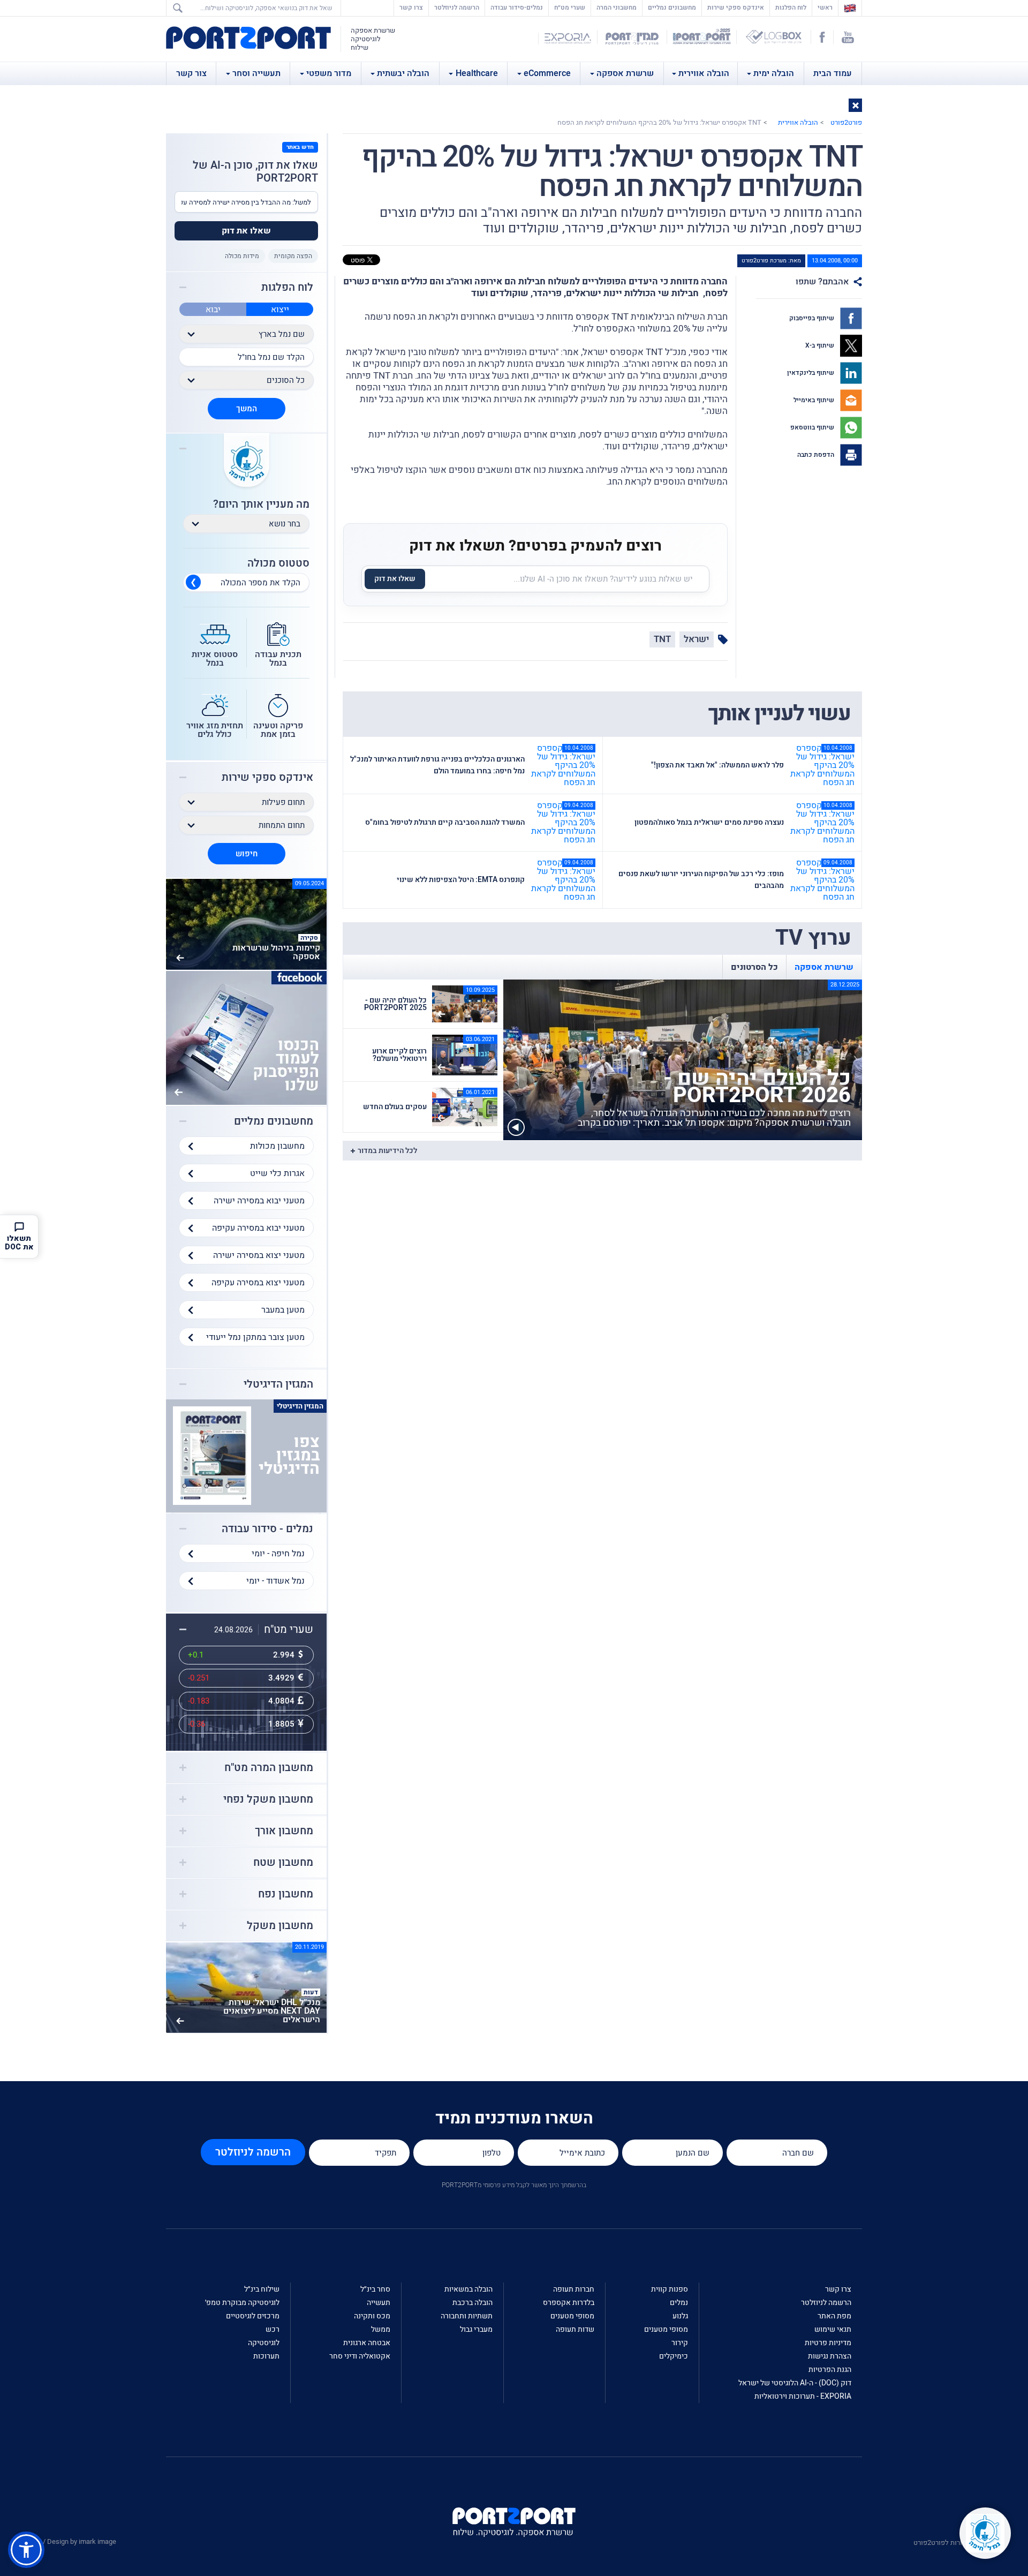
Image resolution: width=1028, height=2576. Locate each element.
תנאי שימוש (833, 2329)
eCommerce (547, 73)
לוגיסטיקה (264, 2343)
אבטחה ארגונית (367, 2343)
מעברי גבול (476, 2329)
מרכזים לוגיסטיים (253, 2316)
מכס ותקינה (372, 2316)
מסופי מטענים (666, 2329)
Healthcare (477, 73)
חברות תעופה (574, 2289)
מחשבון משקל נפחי (268, 1799)
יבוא (213, 310)
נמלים (679, 2303)
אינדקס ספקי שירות (736, 7)
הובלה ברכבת (473, 2303)
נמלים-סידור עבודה (517, 7)
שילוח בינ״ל (262, 2289)
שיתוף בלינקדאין (811, 373)
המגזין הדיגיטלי (278, 1384)
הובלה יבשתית (403, 73)
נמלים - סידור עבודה (267, 1529)
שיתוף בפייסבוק (812, 318)
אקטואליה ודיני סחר (360, 2356)
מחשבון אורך (284, 1831)
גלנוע (680, 2316)
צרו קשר (411, 7)
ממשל (381, 2329)
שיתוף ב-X (821, 345)
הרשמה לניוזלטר (457, 7)
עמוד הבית (833, 73)
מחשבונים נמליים (672, 7)
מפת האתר (834, 2316)
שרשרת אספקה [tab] (824, 967)
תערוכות (266, 2356)
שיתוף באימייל (815, 400)
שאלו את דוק (395, 579)
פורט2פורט (846, 122)
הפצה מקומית (293, 256)
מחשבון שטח (283, 1863)
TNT (662, 639)
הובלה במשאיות (468, 2289)
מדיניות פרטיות (828, 2343)
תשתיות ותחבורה (467, 2316)
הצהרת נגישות (830, 2356)
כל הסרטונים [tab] (754, 967)
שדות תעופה (575, 2329)
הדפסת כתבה (817, 455)
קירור (680, 2343)
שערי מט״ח (570, 7)
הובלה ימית (774, 73)
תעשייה (379, 2303)
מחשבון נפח (286, 1894)
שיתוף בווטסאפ (813, 427)
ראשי (822, 7)
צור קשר (191, 73)
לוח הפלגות (791, 7)
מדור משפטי (329, 73)
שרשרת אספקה (625, 73)
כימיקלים (674, 2356)
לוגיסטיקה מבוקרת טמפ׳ (242, 2303)
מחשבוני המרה (617, 7)
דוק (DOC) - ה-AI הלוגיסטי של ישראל (795, 2383)
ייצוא (280, 310)
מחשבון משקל (280, 1926)
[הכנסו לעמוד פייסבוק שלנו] (246, 1037)
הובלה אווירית (704, 73)
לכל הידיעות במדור (387, 1151)
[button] (855, 105)
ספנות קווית (670, 2289)
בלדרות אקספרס (569, 2303)
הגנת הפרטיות (830, 2370)
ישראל (697, 639)
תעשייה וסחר (256, 73)
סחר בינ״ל (375, 2289)
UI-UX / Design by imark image (70, 2541)
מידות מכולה (242, 256)
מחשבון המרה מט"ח (269, 1768)
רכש (273, 2329)
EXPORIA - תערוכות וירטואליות (803, 2396)
